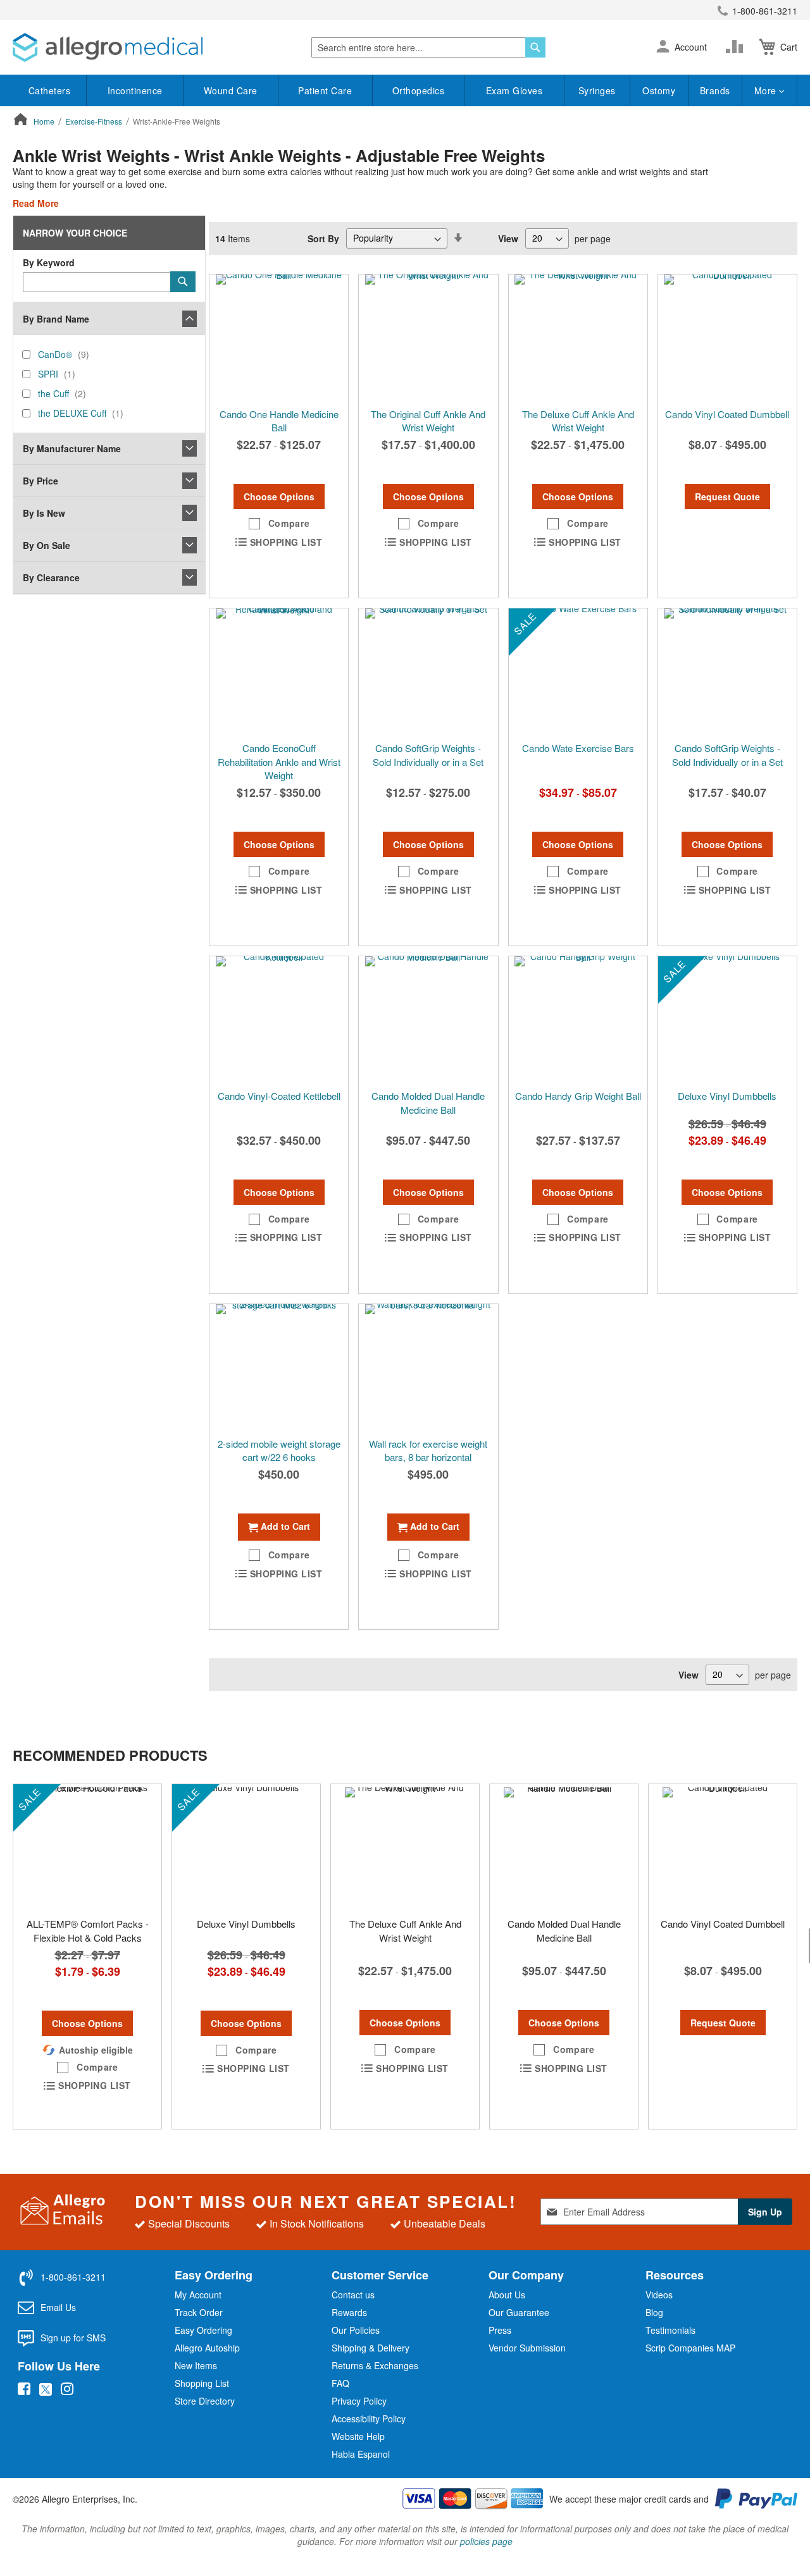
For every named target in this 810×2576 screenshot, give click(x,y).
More (767, 90)
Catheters (50, 90)
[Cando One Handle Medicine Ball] (279, 338)
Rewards (349, 2312)
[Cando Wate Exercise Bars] (578, 672)
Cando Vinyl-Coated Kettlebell (279, 1096)
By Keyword (49, 262)
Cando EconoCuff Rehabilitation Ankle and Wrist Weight (279, 761)
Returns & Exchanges (375, 2365)
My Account (198, 2295)
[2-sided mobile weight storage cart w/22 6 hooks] (279, 1367)
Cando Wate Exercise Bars (578, 748)
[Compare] (737, 47)
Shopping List (202, 2383)
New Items (196, 2365)
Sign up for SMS (73, 2338)
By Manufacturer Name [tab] (72, 448)
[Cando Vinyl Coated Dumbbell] (727, 338)
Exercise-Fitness (95, 121)
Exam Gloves (514, 90)
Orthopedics (419, 90)
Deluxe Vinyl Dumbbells (727, 1096)
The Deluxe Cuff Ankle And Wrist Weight (578, 421)
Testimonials (670, 2330)
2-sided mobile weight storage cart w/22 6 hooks (279, 1450)
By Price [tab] (40, 481)
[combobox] (428, 47)
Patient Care (325, 90)
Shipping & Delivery (371, 2348)
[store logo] (108, 47)
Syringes (597, 90)
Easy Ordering (203, 2330)
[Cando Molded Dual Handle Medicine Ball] (428, 1020)
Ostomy (659, 90)
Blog (654, 2312)
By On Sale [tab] (47, 545)
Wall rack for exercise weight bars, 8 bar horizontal (428, 1450)
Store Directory (205, 2401)
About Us (507, 2295)
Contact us (353, 2295)
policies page (486, 2541)
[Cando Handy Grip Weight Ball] (578, 1020)
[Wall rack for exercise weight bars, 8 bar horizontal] (428, 1367)
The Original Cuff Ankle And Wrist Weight (428, 421)
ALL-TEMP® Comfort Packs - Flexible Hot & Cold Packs (88, 1930)
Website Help (358, 2436)
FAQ (340, 2383)
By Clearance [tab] (51, 577)
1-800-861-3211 (765, 11)
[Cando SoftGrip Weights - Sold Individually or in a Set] (428, 672)
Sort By (323, 238)
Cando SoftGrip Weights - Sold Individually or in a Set (428, 755)
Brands (715, 90)
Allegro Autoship (207, 2348)
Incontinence (135, 90)
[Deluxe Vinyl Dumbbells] (727, 1020)
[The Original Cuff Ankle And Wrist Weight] (428, 338)
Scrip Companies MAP (690, 2348)
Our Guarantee (519, 2312)
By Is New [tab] (44, 513)
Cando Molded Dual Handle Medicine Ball (428, 1102)
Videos (659, 2295)
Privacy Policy (359, 2401)
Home (45, 121)
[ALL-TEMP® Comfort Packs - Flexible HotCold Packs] (87, 1847)
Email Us (58, 2307)
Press (500, 2330)
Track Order (199, 2312)
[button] (663, 47)
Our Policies (356, 2330)
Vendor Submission (527, 2348)
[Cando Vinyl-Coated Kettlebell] (279, 1020)
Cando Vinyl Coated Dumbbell (727, 414)
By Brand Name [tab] (56, 319)
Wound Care (231, 90)
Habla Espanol (361, 2454)
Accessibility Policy (369, 2419)
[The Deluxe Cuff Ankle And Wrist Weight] (578, 338)
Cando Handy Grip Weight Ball (578, 1096)
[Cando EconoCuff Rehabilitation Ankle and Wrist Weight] (279, 672)
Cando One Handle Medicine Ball (279, 421)
